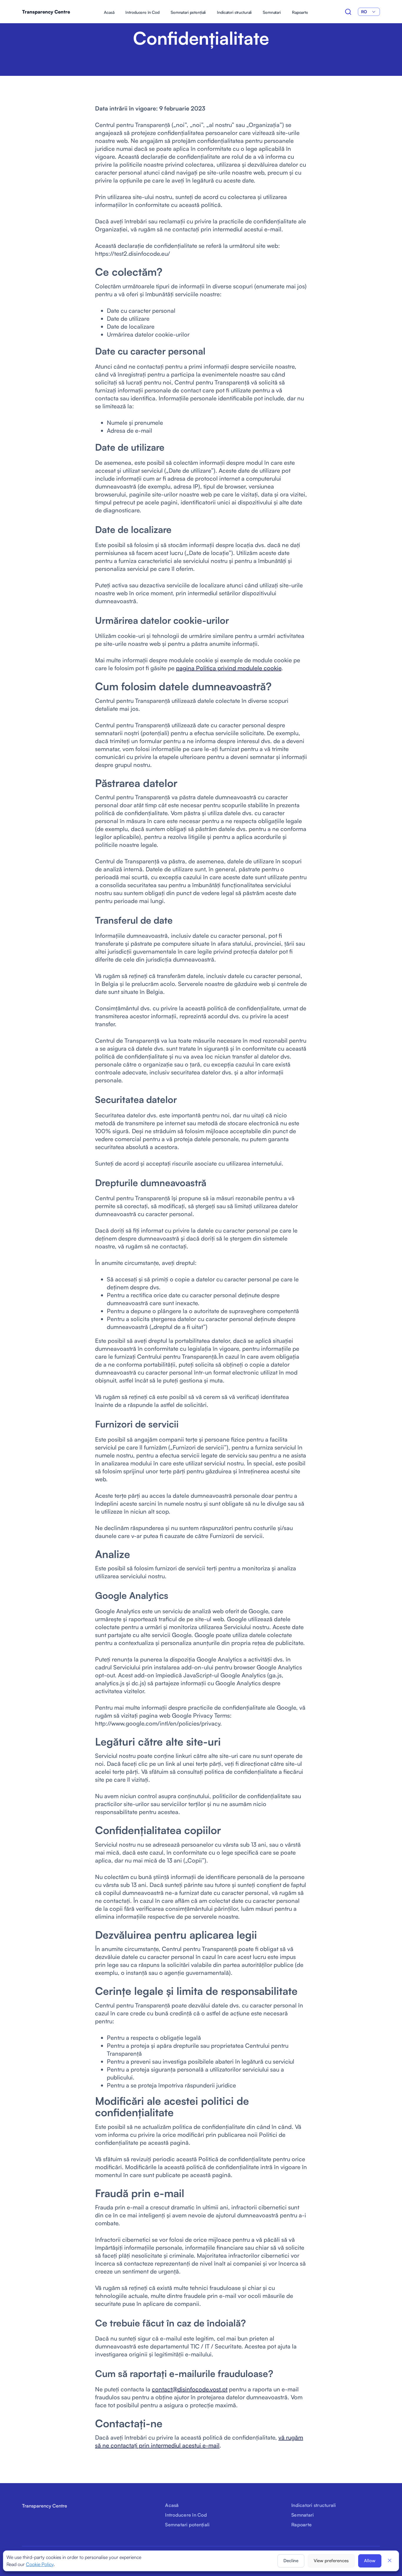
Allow (370, 2561)
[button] (390, 2560)
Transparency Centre (46, 12)
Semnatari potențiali (188, 12)
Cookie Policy (40, 2564)
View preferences (331, 2561)
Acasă (109, 12)
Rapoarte (300, 12)
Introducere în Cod (142, 12)
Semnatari (272, 12)
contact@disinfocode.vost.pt (190, 2389)
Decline (291, 2561)
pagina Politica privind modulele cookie (229, 668)
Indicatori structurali (234, 12)
